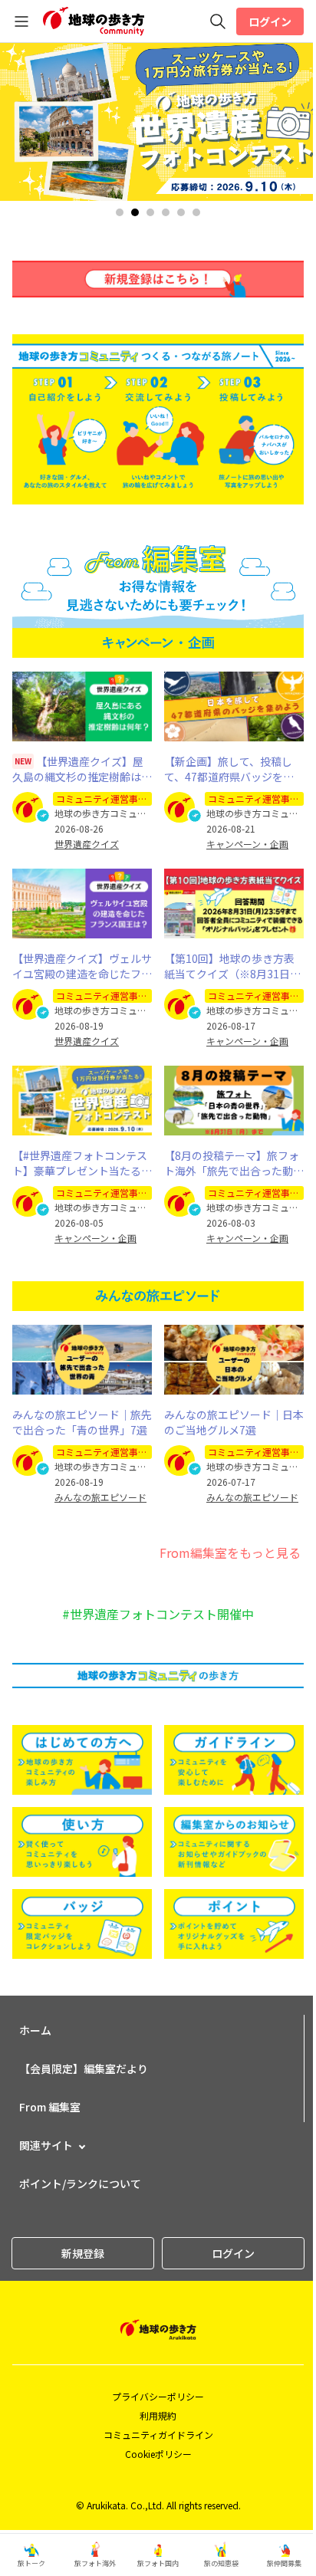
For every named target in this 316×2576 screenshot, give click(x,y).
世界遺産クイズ (87, 844)
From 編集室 (50, 2107)
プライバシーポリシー (158, 2396)
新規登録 (83, 2253)
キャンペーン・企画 (247, 844)
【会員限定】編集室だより (84, 2068)
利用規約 (158, 2415)
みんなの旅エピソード (100, 1497)
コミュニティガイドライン (158, 2435)
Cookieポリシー (158, 2454)
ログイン (270, 21)
